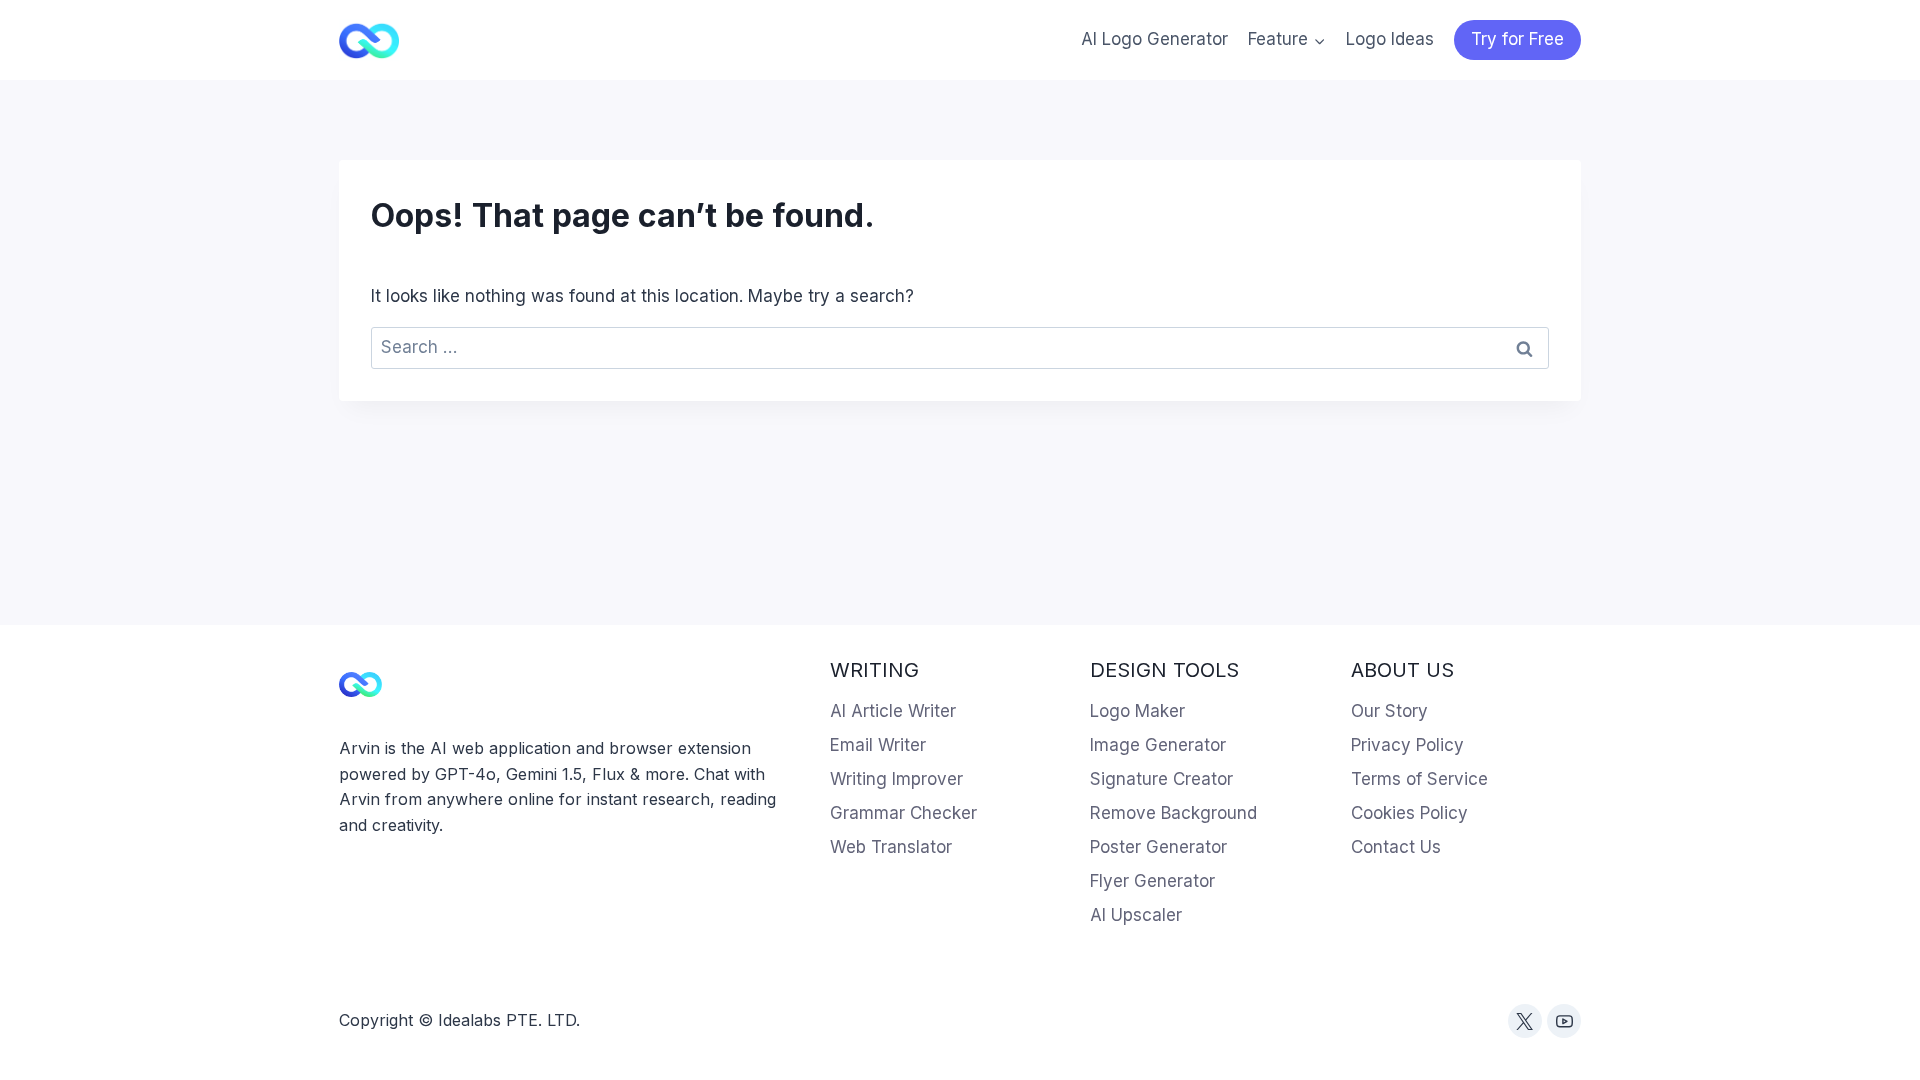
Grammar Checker (903, 813)
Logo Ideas (1390, 39)
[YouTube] (1564, 1021)
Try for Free (1517, 39)
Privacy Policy (1407, 745)
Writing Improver (896, 779)
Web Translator (891, 847)
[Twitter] (1525, 1021)
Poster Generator (1158, 847)
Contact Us (1396, 847)
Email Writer (878, 745)
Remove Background (1173, 813)
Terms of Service (1419, 779)
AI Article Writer (893, 711)
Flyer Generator (1152, 881)
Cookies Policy (1409, 813)
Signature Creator (1161, 779)
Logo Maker (1137, 711)
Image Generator (1158, 745)
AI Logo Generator (1154, 39)
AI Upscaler (1136, 915)
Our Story (1389, 711)
